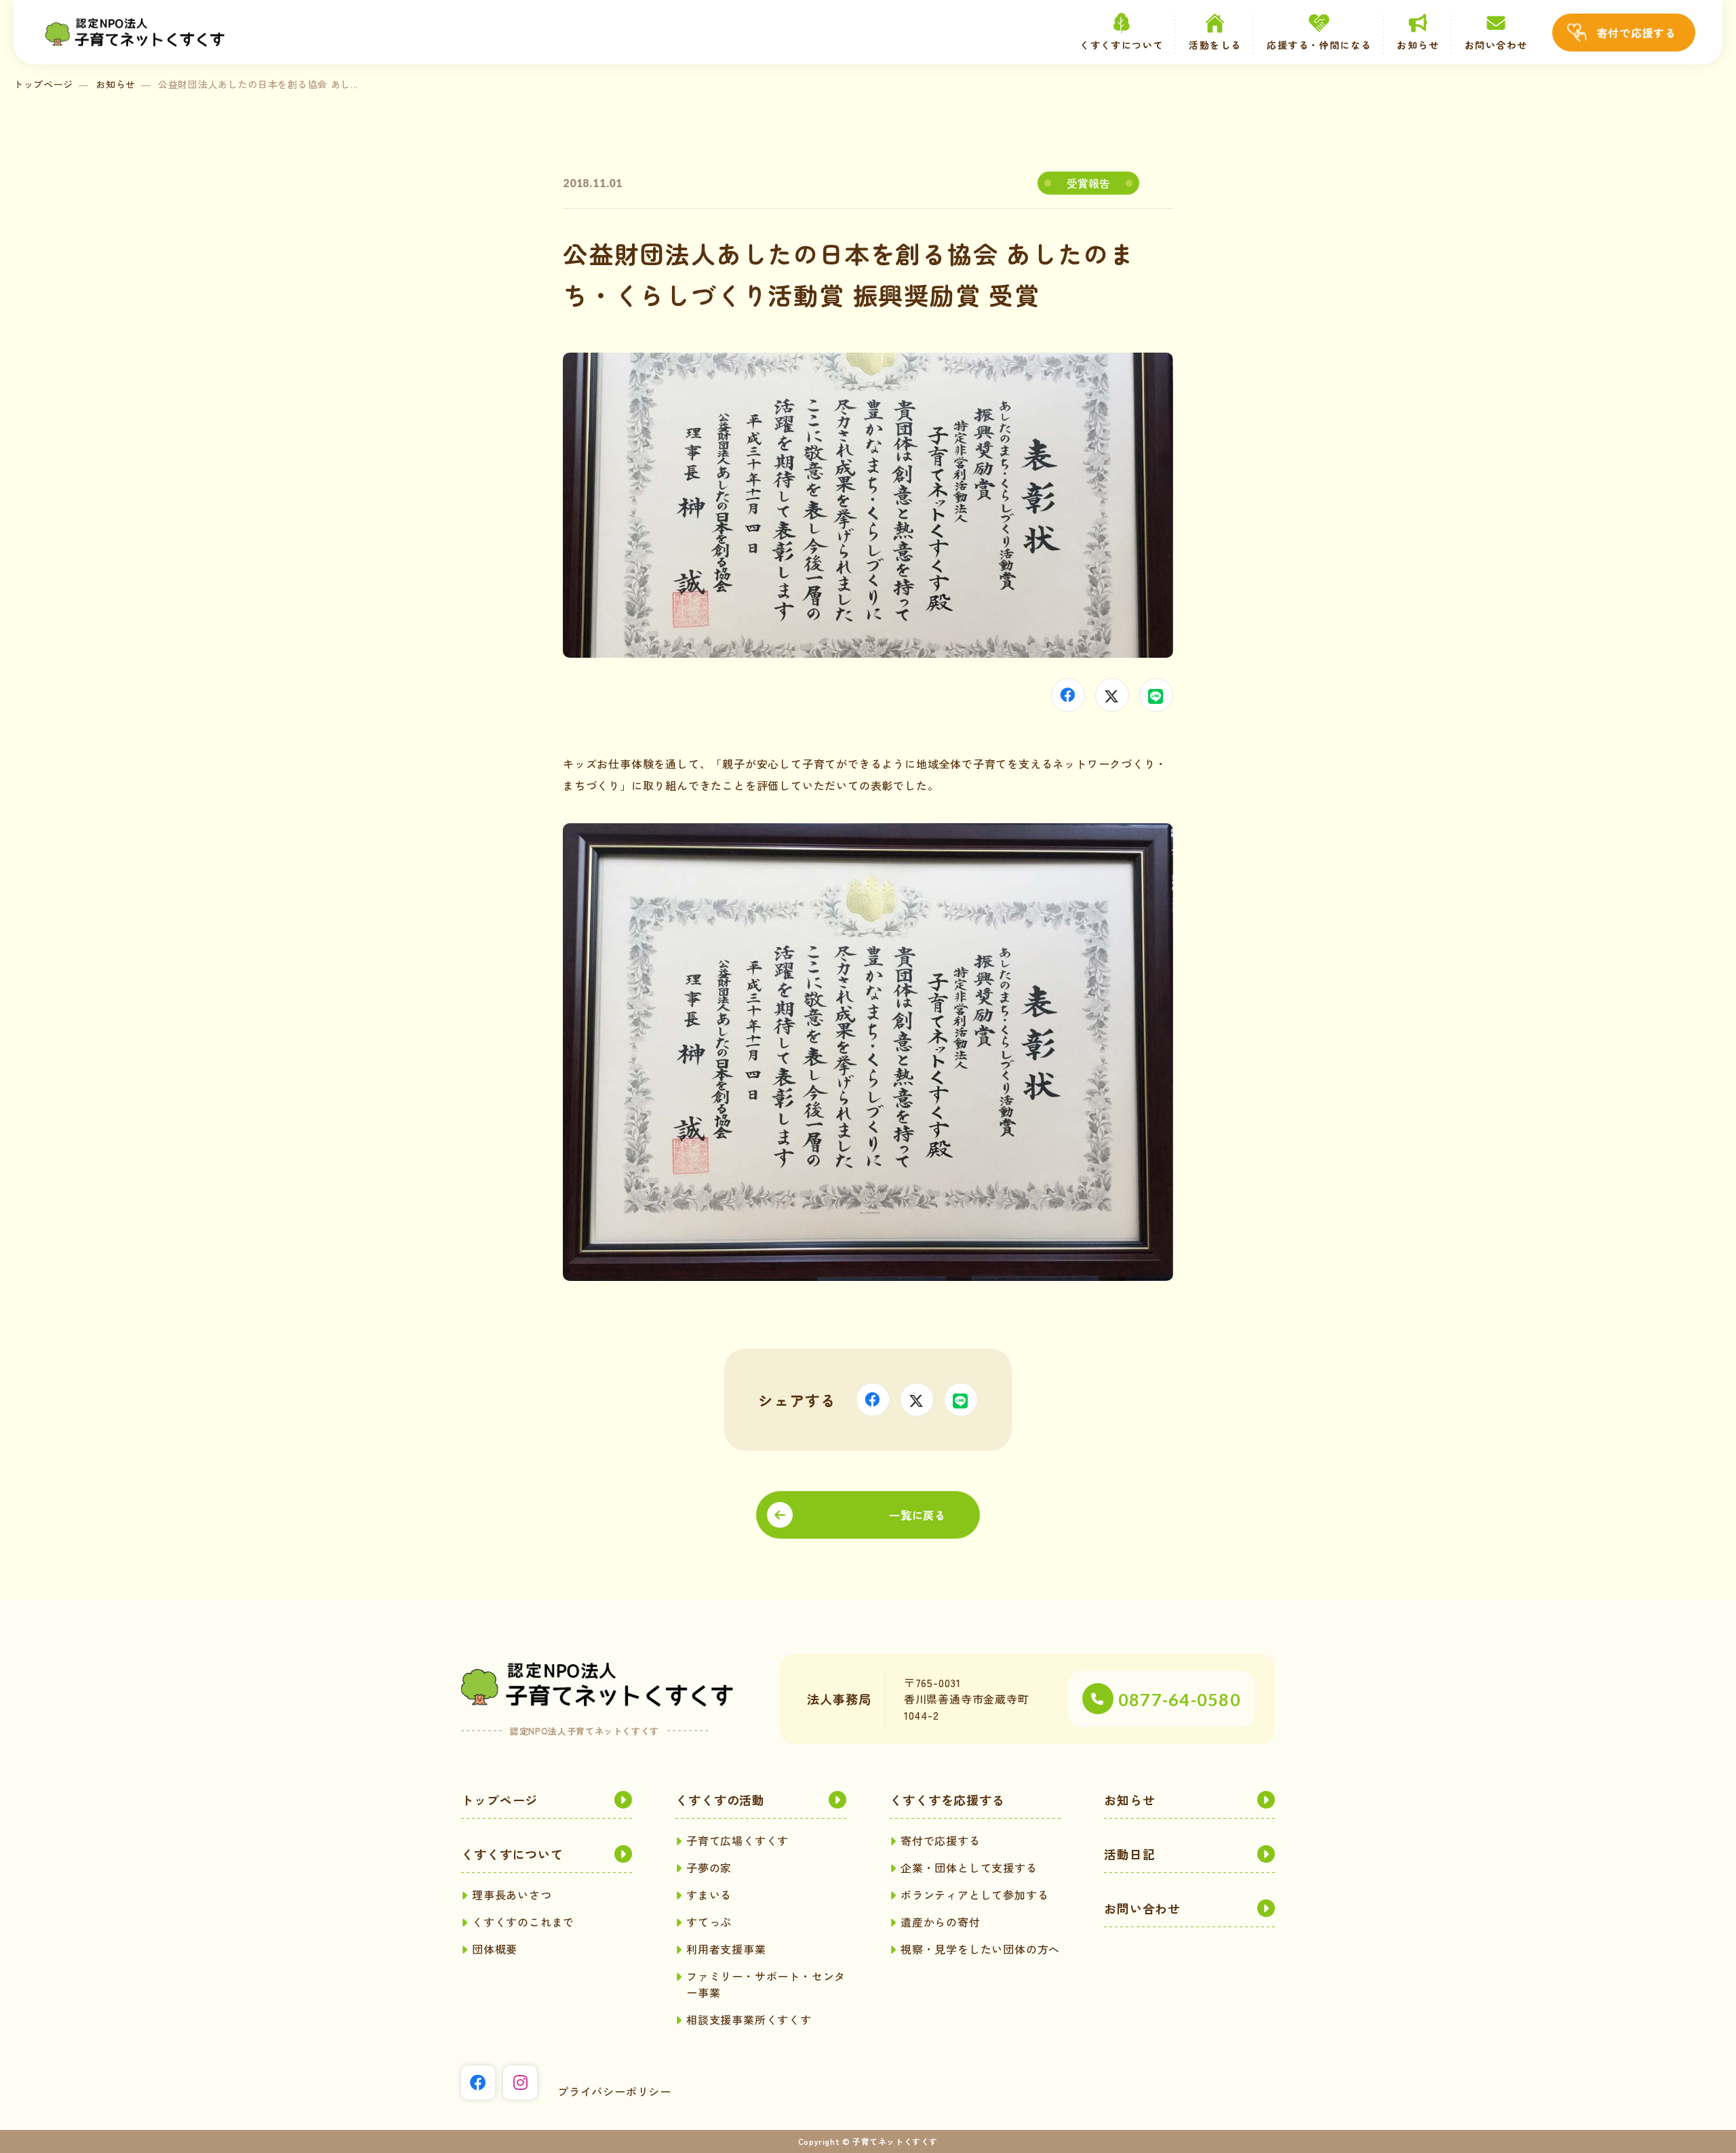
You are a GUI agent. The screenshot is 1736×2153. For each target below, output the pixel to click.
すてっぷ (709, 1922)
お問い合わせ (1496, 45)
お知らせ (1418, 45)
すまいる (709, 1895)
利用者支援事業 (726, 1949)
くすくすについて (512, 1854)
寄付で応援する (1636, 33)
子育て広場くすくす (737, 1840)
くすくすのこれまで (523, 1922)
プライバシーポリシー (614, 2091)
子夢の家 (709, 1868)
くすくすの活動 (720, 1800)
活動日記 (1130, 1854)
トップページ (43, 84)
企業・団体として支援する (969, 1868)
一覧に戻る (918, 1515)
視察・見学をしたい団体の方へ (980, 1949)
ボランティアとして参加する (974, 1895)
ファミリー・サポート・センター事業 (766, 1984)
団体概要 (495, 1949)
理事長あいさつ (512, 1895)
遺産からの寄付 (941, 1922)
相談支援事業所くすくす (749, 2019)
